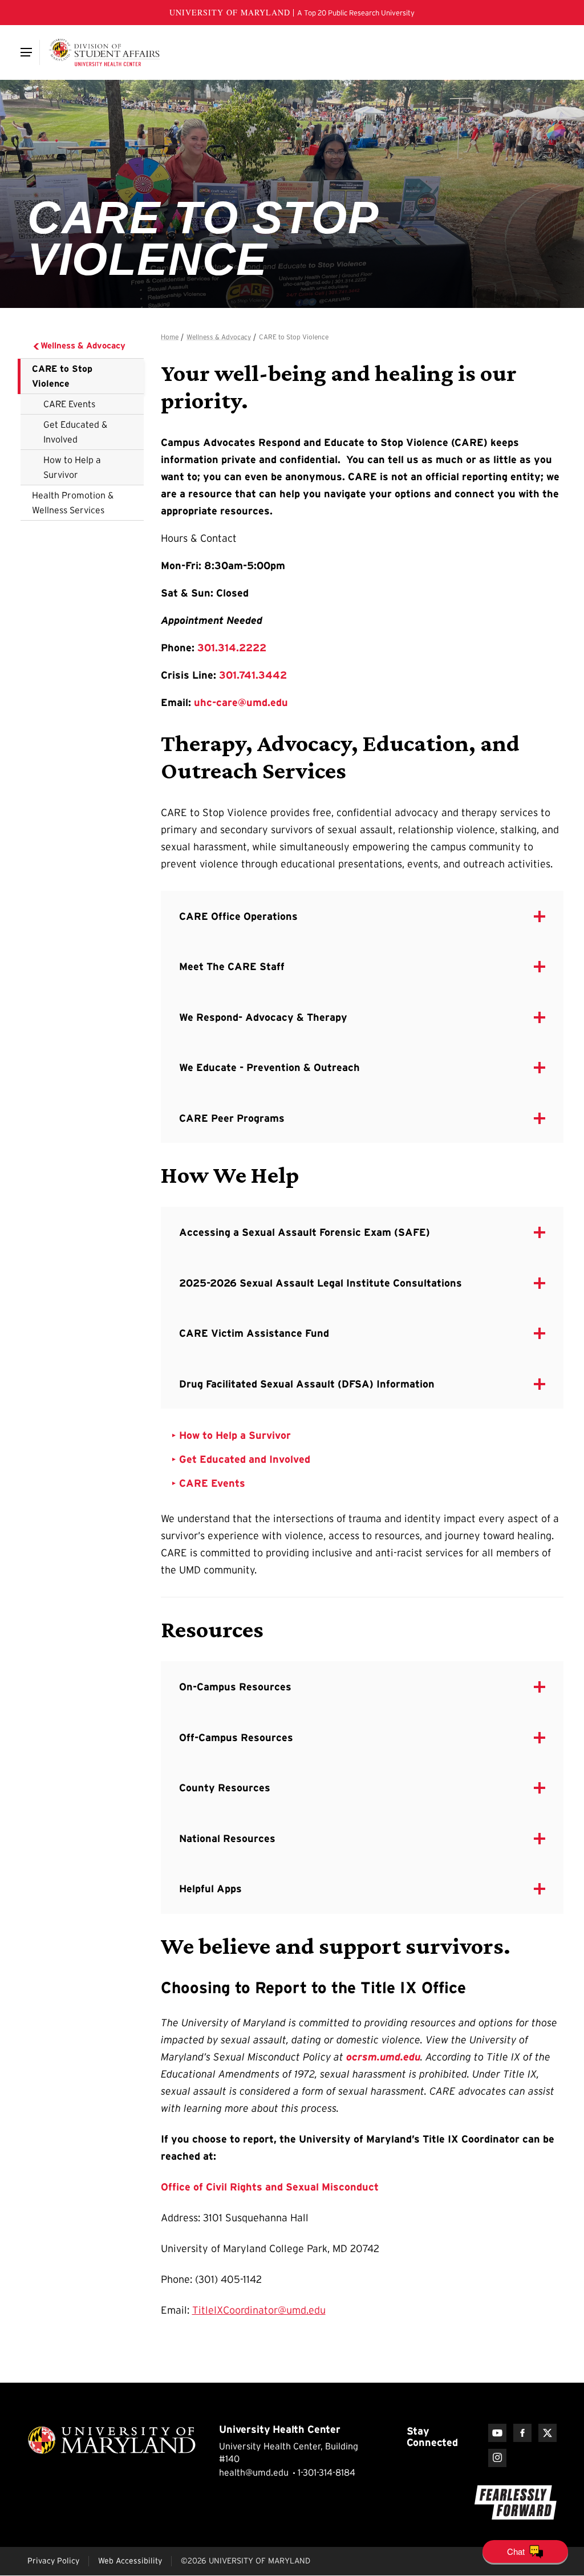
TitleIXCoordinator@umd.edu (259, 2310)
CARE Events (69, 404)
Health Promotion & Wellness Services (73, 502)
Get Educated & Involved (75, 432)
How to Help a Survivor (72, 467)
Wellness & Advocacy (83, 345)
